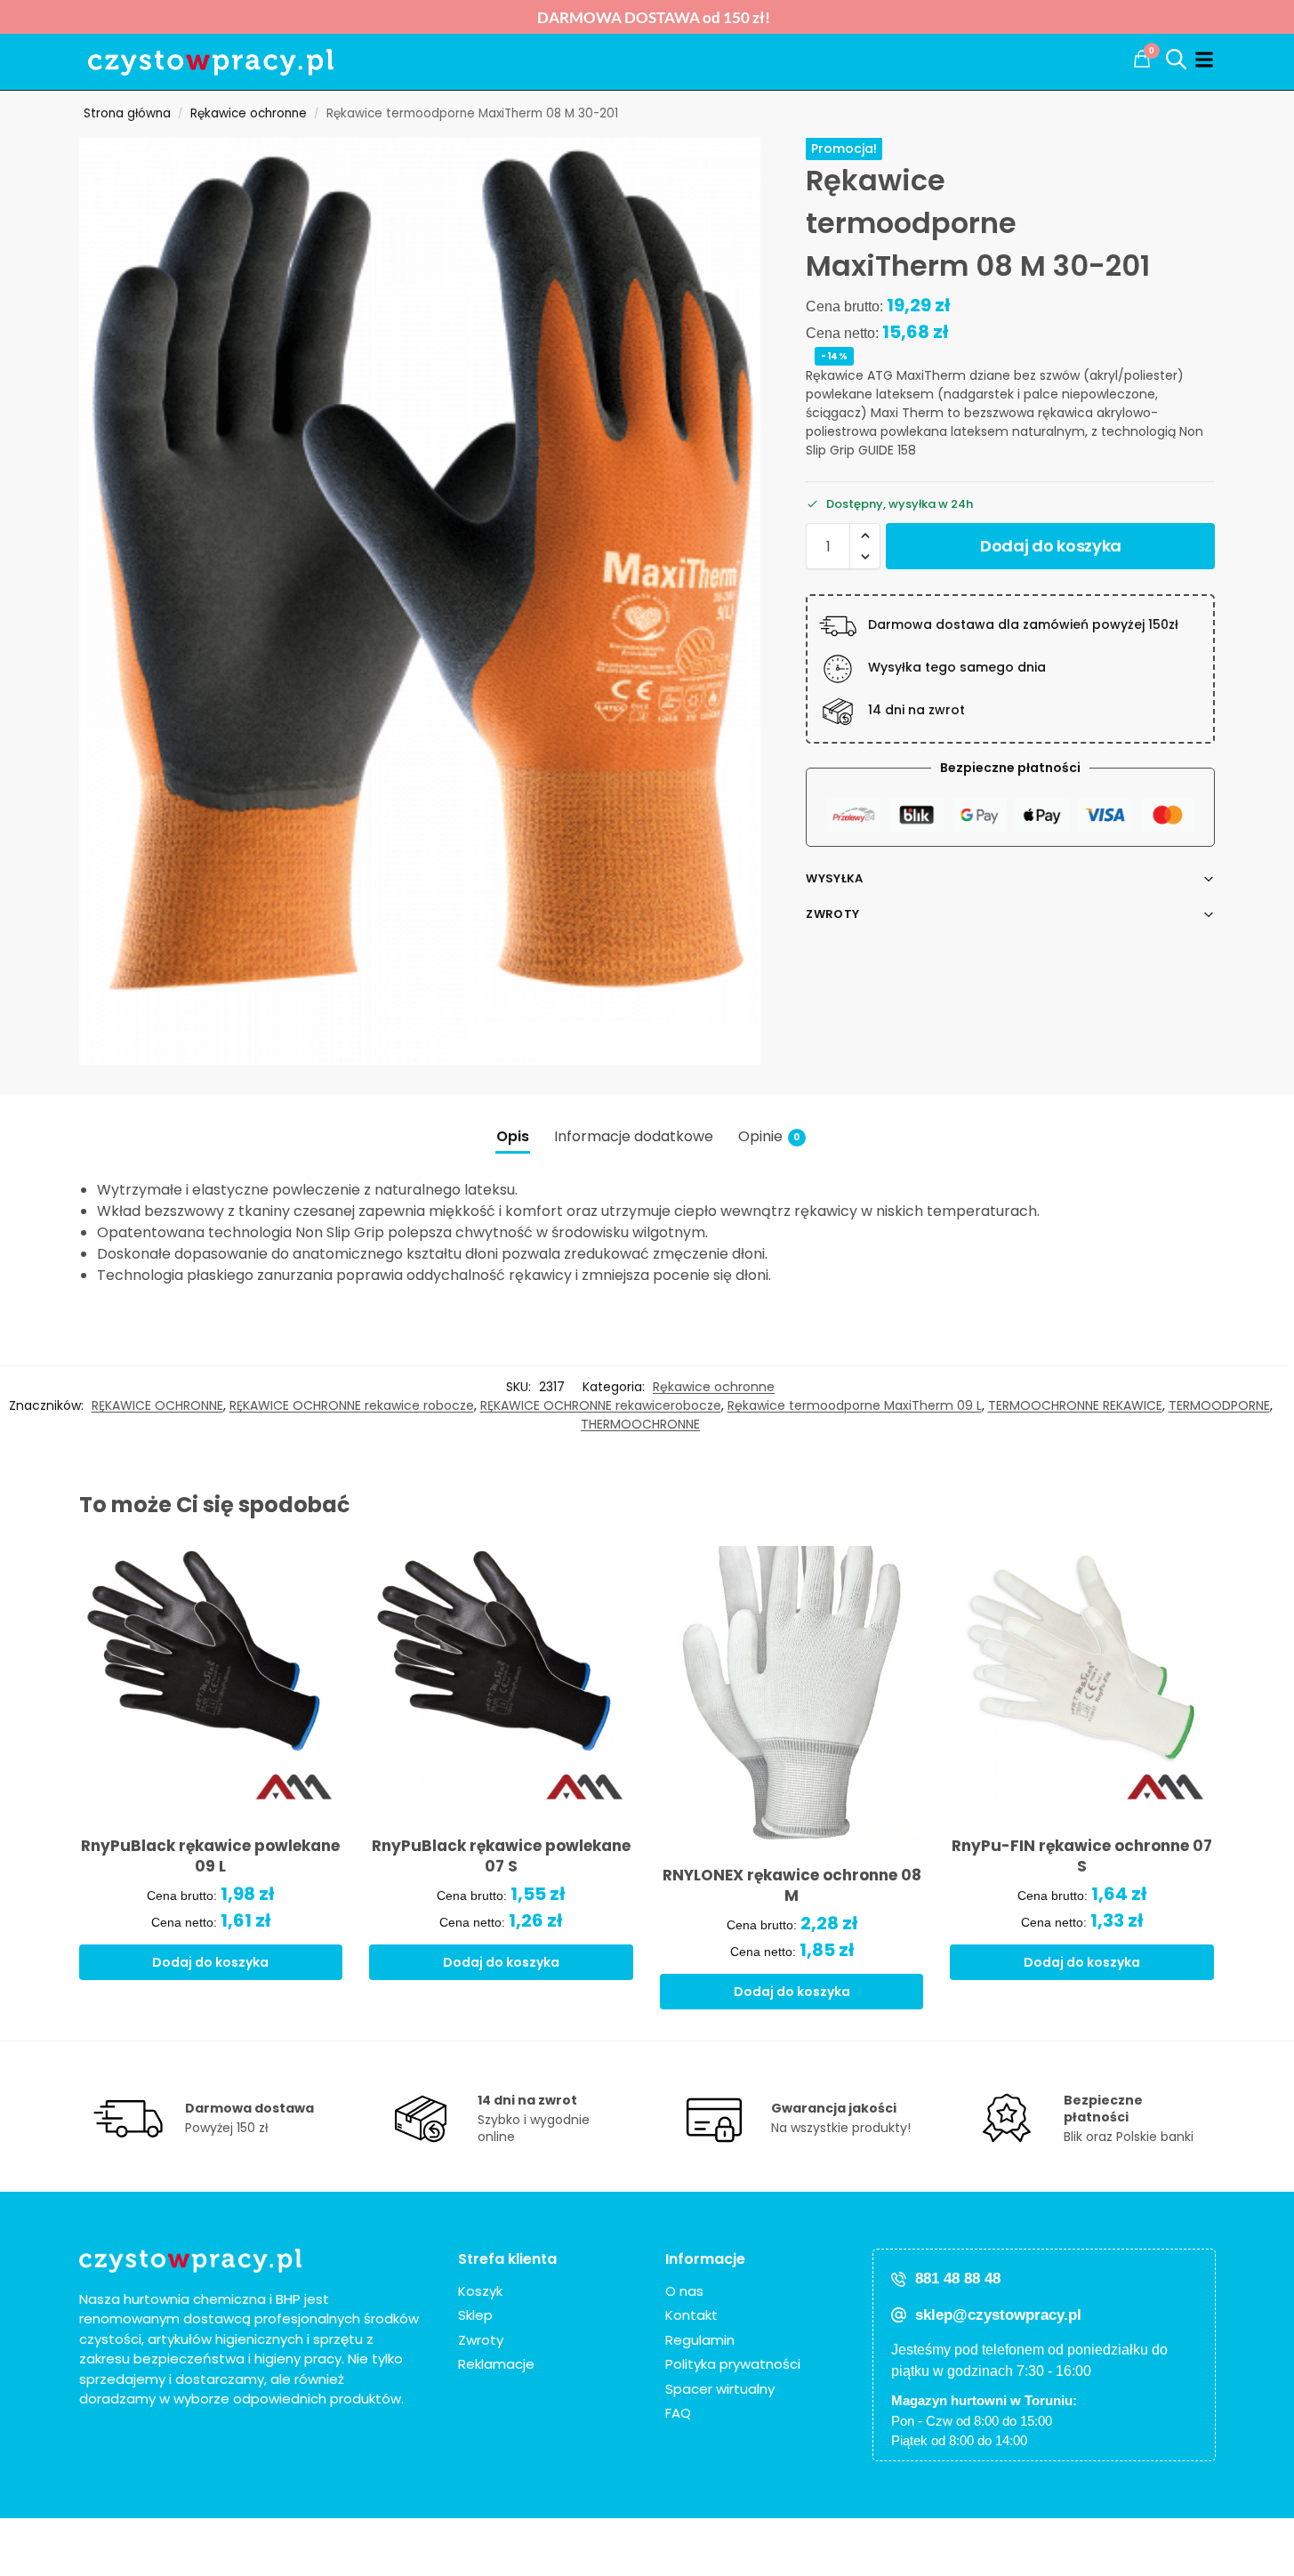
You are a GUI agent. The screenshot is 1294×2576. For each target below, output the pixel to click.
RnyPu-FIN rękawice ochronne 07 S (1082, 1856)
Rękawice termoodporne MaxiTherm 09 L (855, 1405)
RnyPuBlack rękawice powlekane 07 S (501, 1856)
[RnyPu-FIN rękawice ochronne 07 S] (1082, 1678)
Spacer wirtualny (720, 2389)
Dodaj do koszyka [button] (210, 1962)
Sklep (475, 2315)
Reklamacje (496, 2364)
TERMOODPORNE (1219, 1405)
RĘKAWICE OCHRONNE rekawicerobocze (601, 1405)
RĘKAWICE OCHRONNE (157, 1405)
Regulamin (700, 2340)
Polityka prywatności (733, 2364)
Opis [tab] (513, 1136)
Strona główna (127, 113)
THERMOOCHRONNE (640, 1424)
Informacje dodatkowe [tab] (634, 1136)
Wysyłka (834, 878)
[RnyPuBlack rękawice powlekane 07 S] (501, 1678)
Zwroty (832, 914)
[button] (1142, 59)
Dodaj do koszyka (1051, 546)
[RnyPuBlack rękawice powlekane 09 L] (211, 1678)
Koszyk (480, 2291)
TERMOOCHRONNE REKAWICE (1075, 1405)
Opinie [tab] (769, 1136)
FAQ (678, 2413)
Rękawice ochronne (249, 113)
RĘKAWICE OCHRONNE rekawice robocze (352, 1405)
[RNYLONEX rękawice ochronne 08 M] (792, 1693)
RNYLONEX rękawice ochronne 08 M (792, 1886)
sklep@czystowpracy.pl (998, 2315)
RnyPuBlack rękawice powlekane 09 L (210, 1856)
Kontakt (691, 2315)
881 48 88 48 (958, 2278)
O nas (684, 2291)
